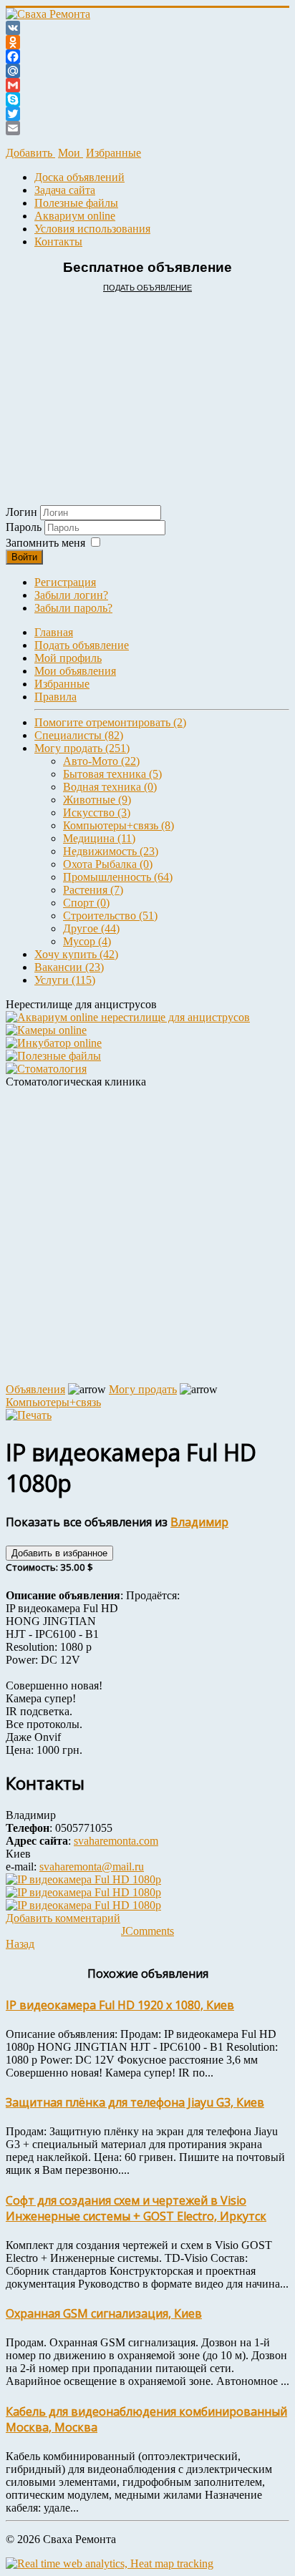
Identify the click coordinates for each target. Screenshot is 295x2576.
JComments (147, 1931)
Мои (71, 153)
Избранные (113, 153)
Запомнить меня (45, 543)
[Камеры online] (46, 1030)
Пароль (25, 527)
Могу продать (143, 1389)
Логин (21, 512)
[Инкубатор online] (54, 1043)
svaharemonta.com (116, 1841)
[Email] (147, 128)
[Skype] (147, 99)
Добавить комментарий (63, 1918)
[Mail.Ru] (147, 71)
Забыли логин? (71, 595)
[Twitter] (147, 114)
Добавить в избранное (59, 1553)
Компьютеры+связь (53, 1402)
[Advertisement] (147, 385)
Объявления (35, 1389)
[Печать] (29, 1415)
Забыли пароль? (73, 608)
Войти (24, 557)
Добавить (30, 153)
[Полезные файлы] (53, 1056)
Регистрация (65, 582)
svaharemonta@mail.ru (92, 1867)
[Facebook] (147, 57)
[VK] (147, 28)
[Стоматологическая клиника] (46, 1069)
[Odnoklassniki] (147, 42)
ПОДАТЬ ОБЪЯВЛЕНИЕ (147, 288)
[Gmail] (147, 85)
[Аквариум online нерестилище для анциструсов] (128, 1017)
